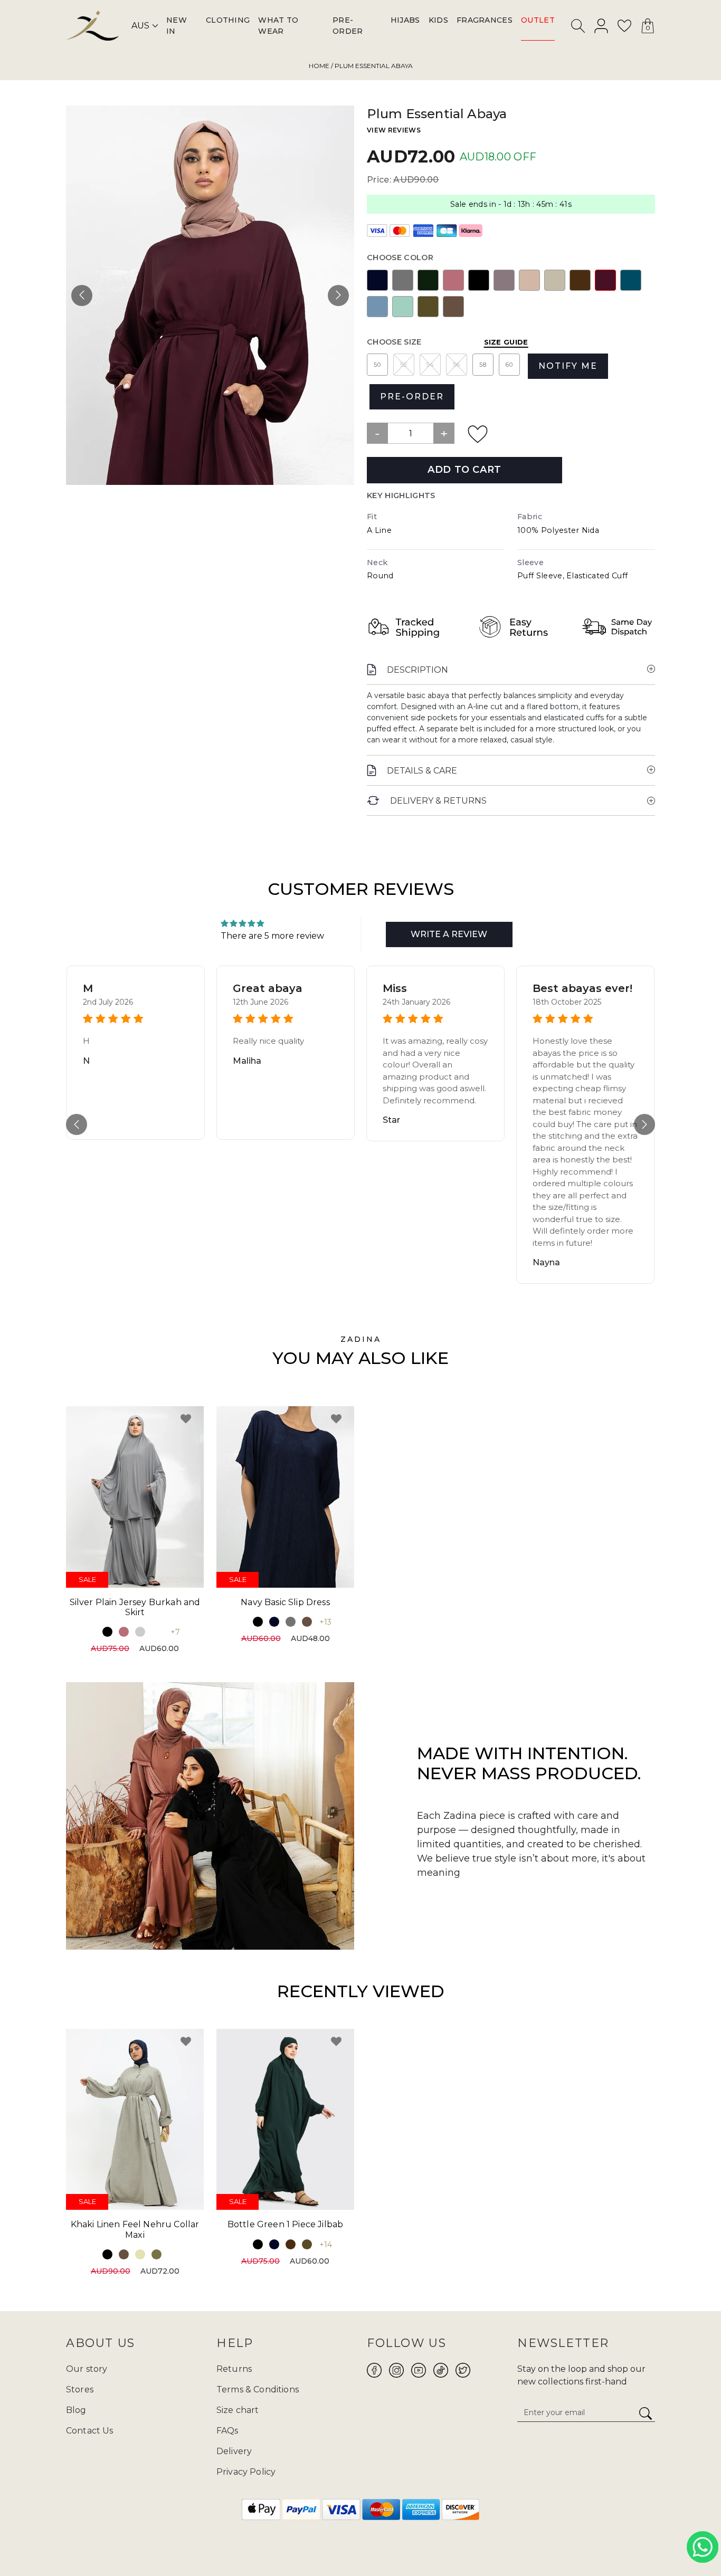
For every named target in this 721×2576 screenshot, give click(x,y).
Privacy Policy (246, 2472)
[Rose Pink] (453, 280)
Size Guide (506, 342)
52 (404, 365)
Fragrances (485, 20)
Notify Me (568, 366)
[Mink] (529, 280)
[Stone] (555, 280)
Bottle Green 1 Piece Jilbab (285, 2224)
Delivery (234, 2451)
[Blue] (377, 306)
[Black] (479, 280)
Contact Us (90, 2431)
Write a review (449, 934)
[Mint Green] (403, 306)
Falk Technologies (431, 2543)
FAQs (227, 2431)
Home (319, 66)
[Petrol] (631, 280)
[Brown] (580, 280)
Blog (76, 2410)
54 (430, 365)
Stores (80, 2389)
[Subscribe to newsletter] (646, 2414)
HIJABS (405, 20)
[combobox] (578, 28)
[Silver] (140, 1632)
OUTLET (538, 20)
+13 (325, 1622)
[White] (156, 1632)
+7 (175, 1632)
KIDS (438, 20)
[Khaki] (156, 2254)
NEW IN (177, 26)
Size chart (238, 2410)
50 (377, 365)
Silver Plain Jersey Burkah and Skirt (135, 1607)
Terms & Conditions (258, 2389)
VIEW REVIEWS (394, 130)
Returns (234, 2369)
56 (457, 365)
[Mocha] (453, 306)
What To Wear (278, 26)
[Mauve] (504, 280)
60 (509, 365)
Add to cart (464, 470)
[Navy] (377, 280)
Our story (87, 2369)
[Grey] (403, 280)
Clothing (228, 20)
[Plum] (605, 280)
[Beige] (140, 2254)
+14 (326, 2245)
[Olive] (428, 306)
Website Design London (306, 2543)
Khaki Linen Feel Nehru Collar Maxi (135, 2229)
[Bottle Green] (428, 280)
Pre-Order (348, 26)
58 (483, 365)
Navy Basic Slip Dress (285, 1602)
